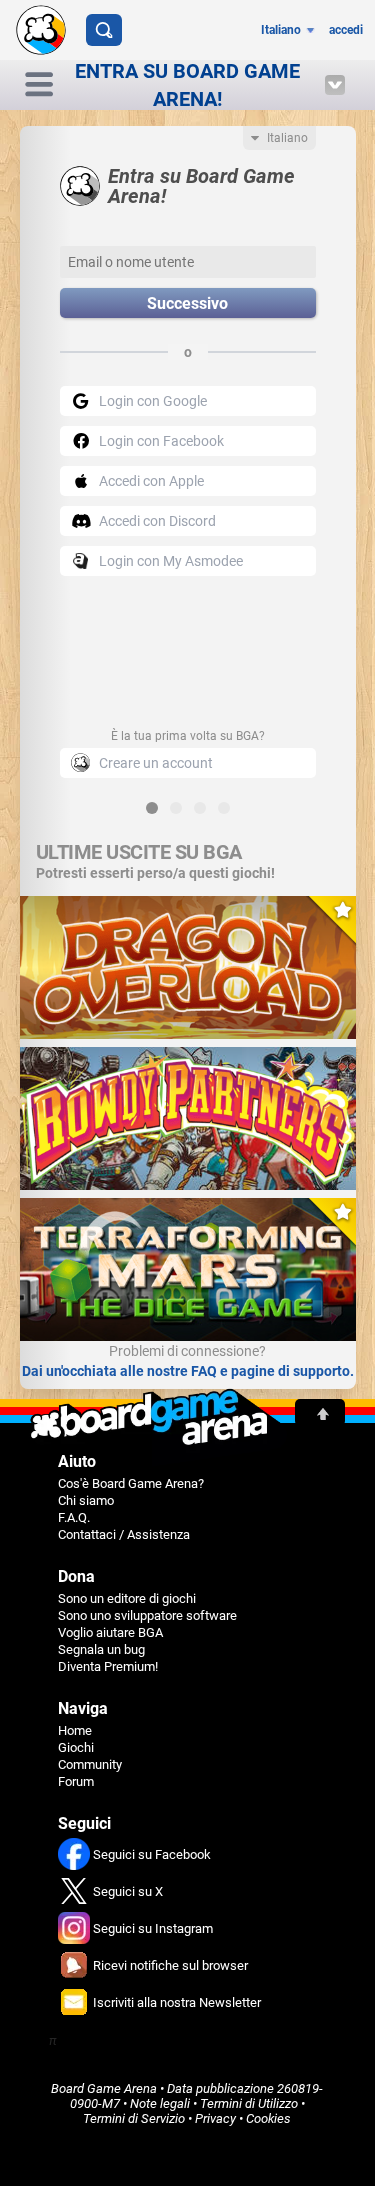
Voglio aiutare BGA (110, 1632)
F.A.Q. (74, 1517)
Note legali (160, 2103)
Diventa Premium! (108, 1666)
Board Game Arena (104, 2088)
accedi (346, 30)
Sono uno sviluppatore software (147, 1615)
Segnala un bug (101, 1649)
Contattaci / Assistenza (124, 1534)
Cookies (268, 2118)
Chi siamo (86, 1500)
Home (75, 1730)
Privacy (215, 2118)
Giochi (76, 1747)
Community (90, 1764)
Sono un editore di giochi (127, 1598)
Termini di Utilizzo (249, 2103)
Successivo (187, 303)
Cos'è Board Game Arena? (131, 1483)
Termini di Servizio (134, 2118)
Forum (76, 1781)
